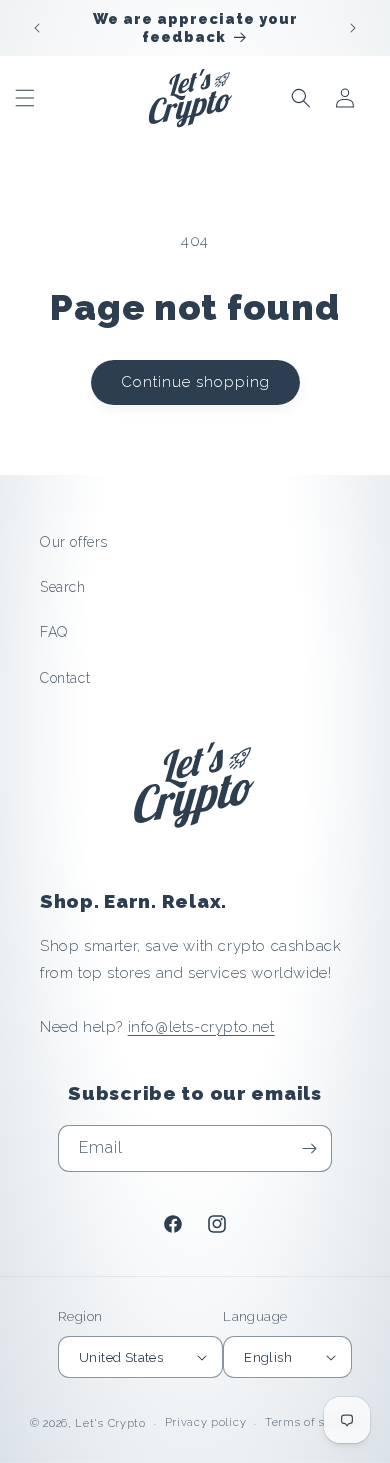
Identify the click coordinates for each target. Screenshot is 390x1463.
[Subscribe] (309, 1148)
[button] (25, 98)
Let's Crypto (110, 1423)
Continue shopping (195, 382)
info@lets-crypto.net (201, 1027)
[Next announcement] (353, 28)
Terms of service (312, 1422)
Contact (65, 678)
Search (63, 587)
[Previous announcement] (37, 28)
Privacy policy (206, 1422)
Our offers (74, 542)
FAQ (54, 632)
